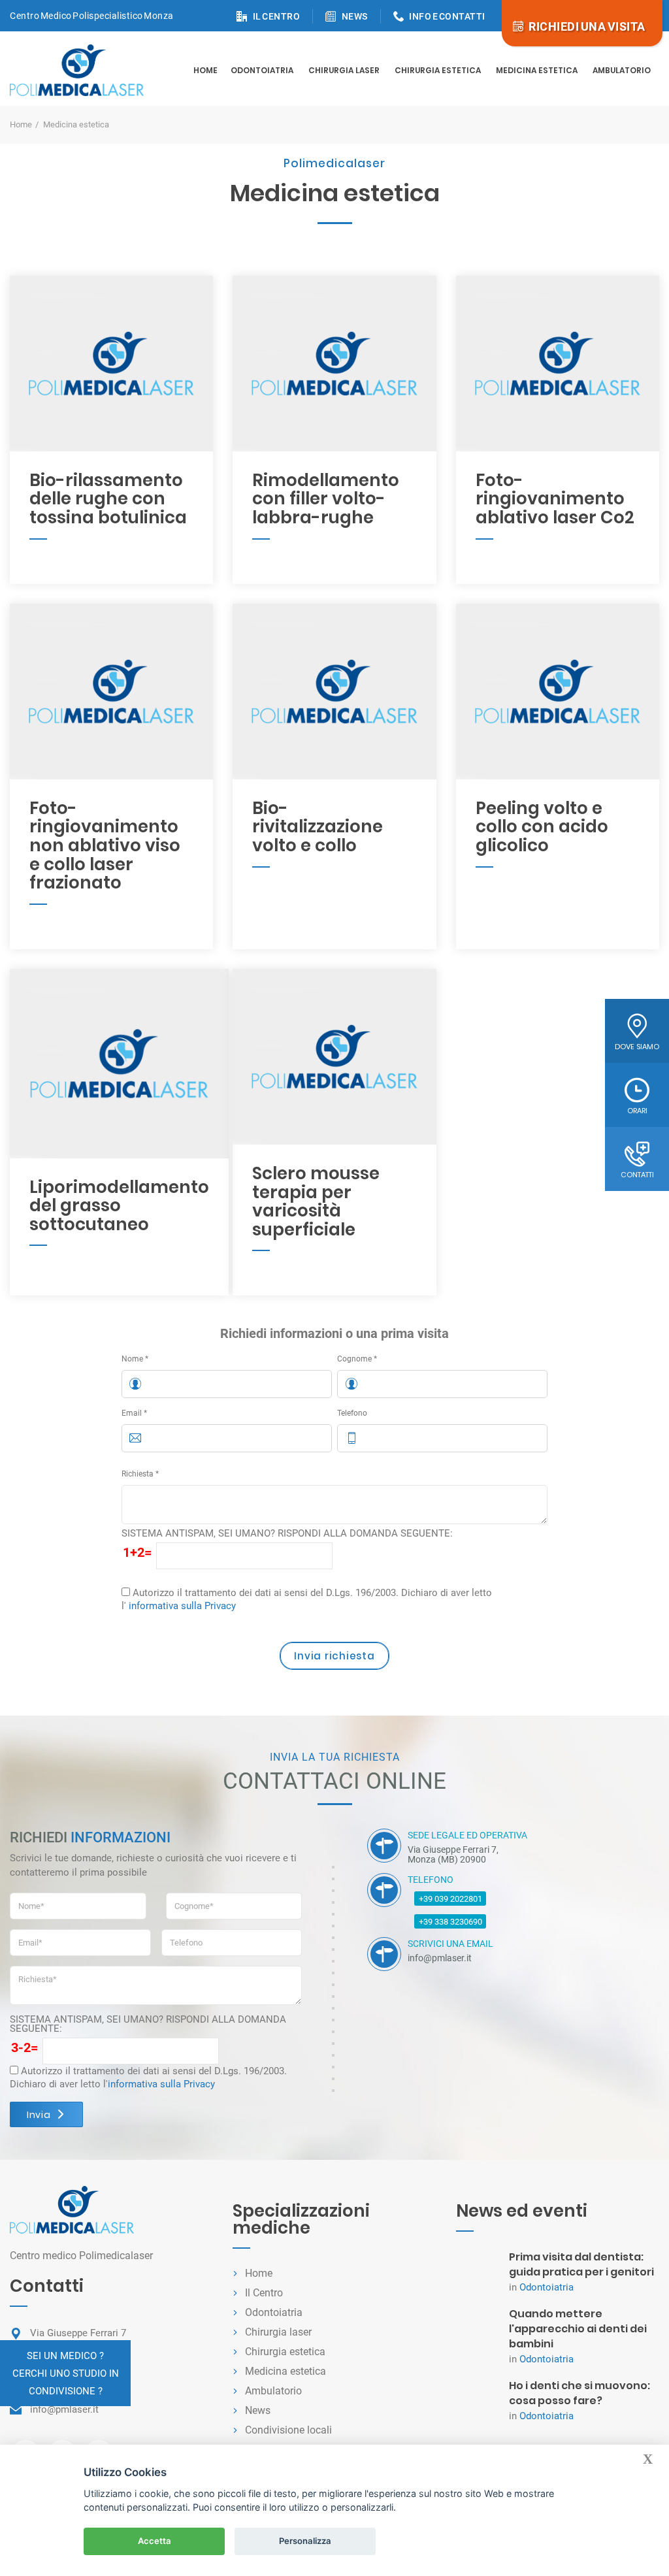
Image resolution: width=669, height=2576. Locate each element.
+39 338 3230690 (450, 1922)
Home (205, 70)
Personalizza (305, 2541)
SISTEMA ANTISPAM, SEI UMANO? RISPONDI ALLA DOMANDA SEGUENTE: (287, 1533)
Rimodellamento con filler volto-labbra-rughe (326, 499)
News (258, 2410)
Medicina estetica (537, 70)
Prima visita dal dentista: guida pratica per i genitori (581, 2264)
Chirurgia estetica (438, 70)
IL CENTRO (277, 16)
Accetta (155, 2541)
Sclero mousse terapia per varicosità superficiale (316, 1201)
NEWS (355, 16)
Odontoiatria (262, 70)
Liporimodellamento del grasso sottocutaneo (119, 1206)
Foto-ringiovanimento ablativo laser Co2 (555, 499)
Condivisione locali (288, 2430)
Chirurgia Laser (344, 70)
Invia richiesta (334, 1656)
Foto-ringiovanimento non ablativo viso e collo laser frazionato (105, 845)
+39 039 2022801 (450, 1899)
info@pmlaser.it (64, 2409)
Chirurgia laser (278, 2332)
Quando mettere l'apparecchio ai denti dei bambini (578, 2329)
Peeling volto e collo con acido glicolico (542, 827)
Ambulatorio (622, 70)
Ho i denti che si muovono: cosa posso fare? (579, 2393)
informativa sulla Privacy (182, 1606)
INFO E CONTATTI (447, 16)
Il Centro (264, 2293)
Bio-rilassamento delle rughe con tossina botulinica (108, 499)
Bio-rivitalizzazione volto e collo (318, 827)
